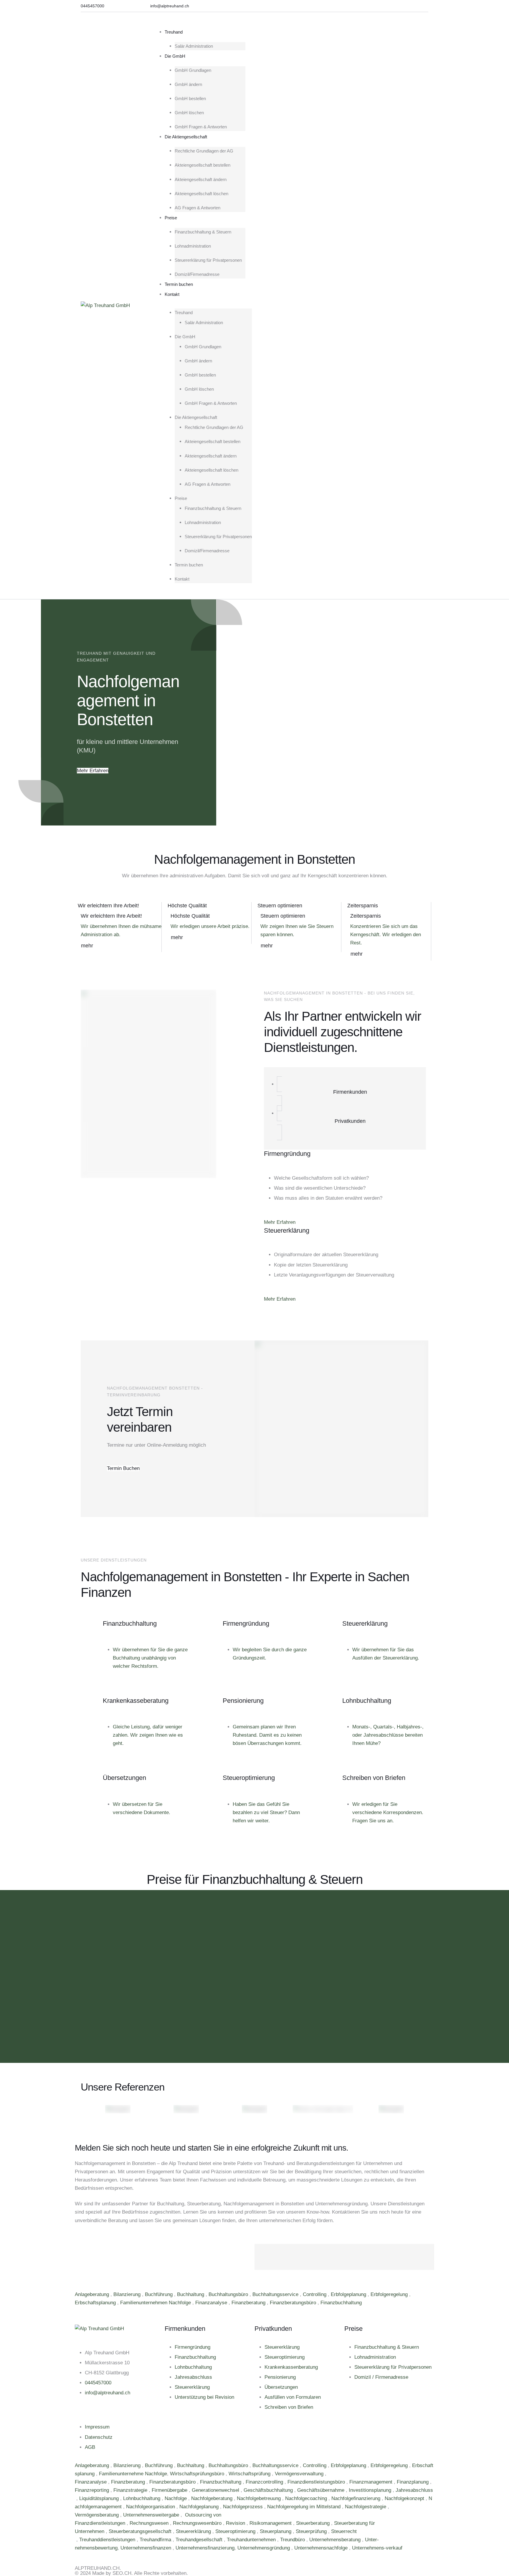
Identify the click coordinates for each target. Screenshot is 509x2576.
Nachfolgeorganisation (151, 2507)
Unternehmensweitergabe (152, 2515)
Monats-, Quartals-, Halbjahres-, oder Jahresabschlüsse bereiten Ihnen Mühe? (388, 1735)
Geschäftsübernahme (322, 2490)
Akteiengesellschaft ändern (201, 179)
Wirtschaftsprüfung (250, 2474)
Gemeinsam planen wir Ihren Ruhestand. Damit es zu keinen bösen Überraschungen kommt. (267, 1735)
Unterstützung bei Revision (204, 2397)
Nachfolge (176, 2498)
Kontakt (172, 294)
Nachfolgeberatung (213, 2498)
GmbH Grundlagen (193, 70)
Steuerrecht (344, 2531)
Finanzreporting (93, 2490)
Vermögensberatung (97, 2515)
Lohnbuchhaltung (193, 2367)
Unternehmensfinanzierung (205, 2548)
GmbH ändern (188, 84)
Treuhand (174, 32)
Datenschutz (99, 2437)
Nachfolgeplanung (200, 2507)
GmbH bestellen (190, 98)
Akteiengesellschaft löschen (201, 194)
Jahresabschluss (193, 2377)
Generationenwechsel (216, 2490)
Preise (171, 218)
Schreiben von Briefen (289, 2407)
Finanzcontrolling (265, 2482)
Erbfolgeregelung (390, 2294)
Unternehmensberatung (336, 2540)
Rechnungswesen (150, 2523)
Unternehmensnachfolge (322, 2548)
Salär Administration (194, 46)
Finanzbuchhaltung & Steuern (203, 232)
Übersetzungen (281, 2387)
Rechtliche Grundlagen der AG (204, 151)
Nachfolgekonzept (405, 2498)
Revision (236, 2523)
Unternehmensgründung (264, 2548)
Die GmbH (175, 56)
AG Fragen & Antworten (198, 208)
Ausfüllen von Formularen (293, 2397)
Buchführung (160, 2294)
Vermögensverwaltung (300, 2474)
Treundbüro (293, 2540)
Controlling (315, 2294)
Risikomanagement (271, 2523)
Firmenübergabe (170, 2490)
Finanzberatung (249, 2303)
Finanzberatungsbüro (294, 2303)
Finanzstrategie (131, 2490)
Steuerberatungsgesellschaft (141, 2531)
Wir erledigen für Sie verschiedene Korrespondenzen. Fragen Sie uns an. (388, 1812)
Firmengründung (192, 2347)
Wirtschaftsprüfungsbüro (198, 2474)
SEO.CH (122, 2573)
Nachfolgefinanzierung (357, 2498)
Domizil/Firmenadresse (197, 274)
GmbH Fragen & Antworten (201, 127)
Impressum (97, 2427)
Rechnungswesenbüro (198, 2523)
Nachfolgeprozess (244, 2507)
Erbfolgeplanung (349, 2294)
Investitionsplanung (371, 2490)
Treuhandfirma (156, 2540)
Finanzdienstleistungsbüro (317, 2482)
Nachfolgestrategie (366, 2507)
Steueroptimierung (285, 2357)
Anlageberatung (93, 2294)
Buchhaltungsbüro (229, 2294)
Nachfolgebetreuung (260, 2498)
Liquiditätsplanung (100, 2498)
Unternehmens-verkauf (377, 2548)
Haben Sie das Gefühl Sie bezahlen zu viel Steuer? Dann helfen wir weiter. (266, 1812)
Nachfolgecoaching (307, 2498)
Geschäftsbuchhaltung (269, 2490)
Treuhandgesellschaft (200, 2540)
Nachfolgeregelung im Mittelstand (305, 2507)
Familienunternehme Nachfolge (133, 2474)
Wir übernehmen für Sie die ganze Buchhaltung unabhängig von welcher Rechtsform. (150, 1658)
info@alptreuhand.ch (108, 2393)
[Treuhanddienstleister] (76, 2540)
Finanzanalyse (212, 2303)
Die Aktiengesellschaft (186, 137)
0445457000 (98, 2383)
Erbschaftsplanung (96, 2303)
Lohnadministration (193, 246)
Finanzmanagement (372, 2482)
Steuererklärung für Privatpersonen (208, 260)
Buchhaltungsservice (276, 2294)
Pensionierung (280, 2377)
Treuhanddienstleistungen (108, 2540)
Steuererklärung (192, 2387)
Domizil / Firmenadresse (381, 2377)
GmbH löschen (189, 113)
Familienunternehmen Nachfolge (156, 2303)
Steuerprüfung (312, 2531)
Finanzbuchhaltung (342, 2303)
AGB (90, 2447)
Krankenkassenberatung (291, 2367)
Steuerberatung (314, 2523)
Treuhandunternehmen (252, 2540)
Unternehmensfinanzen (147, 2548)
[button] (92, 6)
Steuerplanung (276, 2531)
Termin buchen (179, 284)
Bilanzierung (128, 2294)
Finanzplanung (413, 2482)
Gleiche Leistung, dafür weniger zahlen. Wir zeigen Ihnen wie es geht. (148, 1735)
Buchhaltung (191, 2294)
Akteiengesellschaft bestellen (203, 165)
